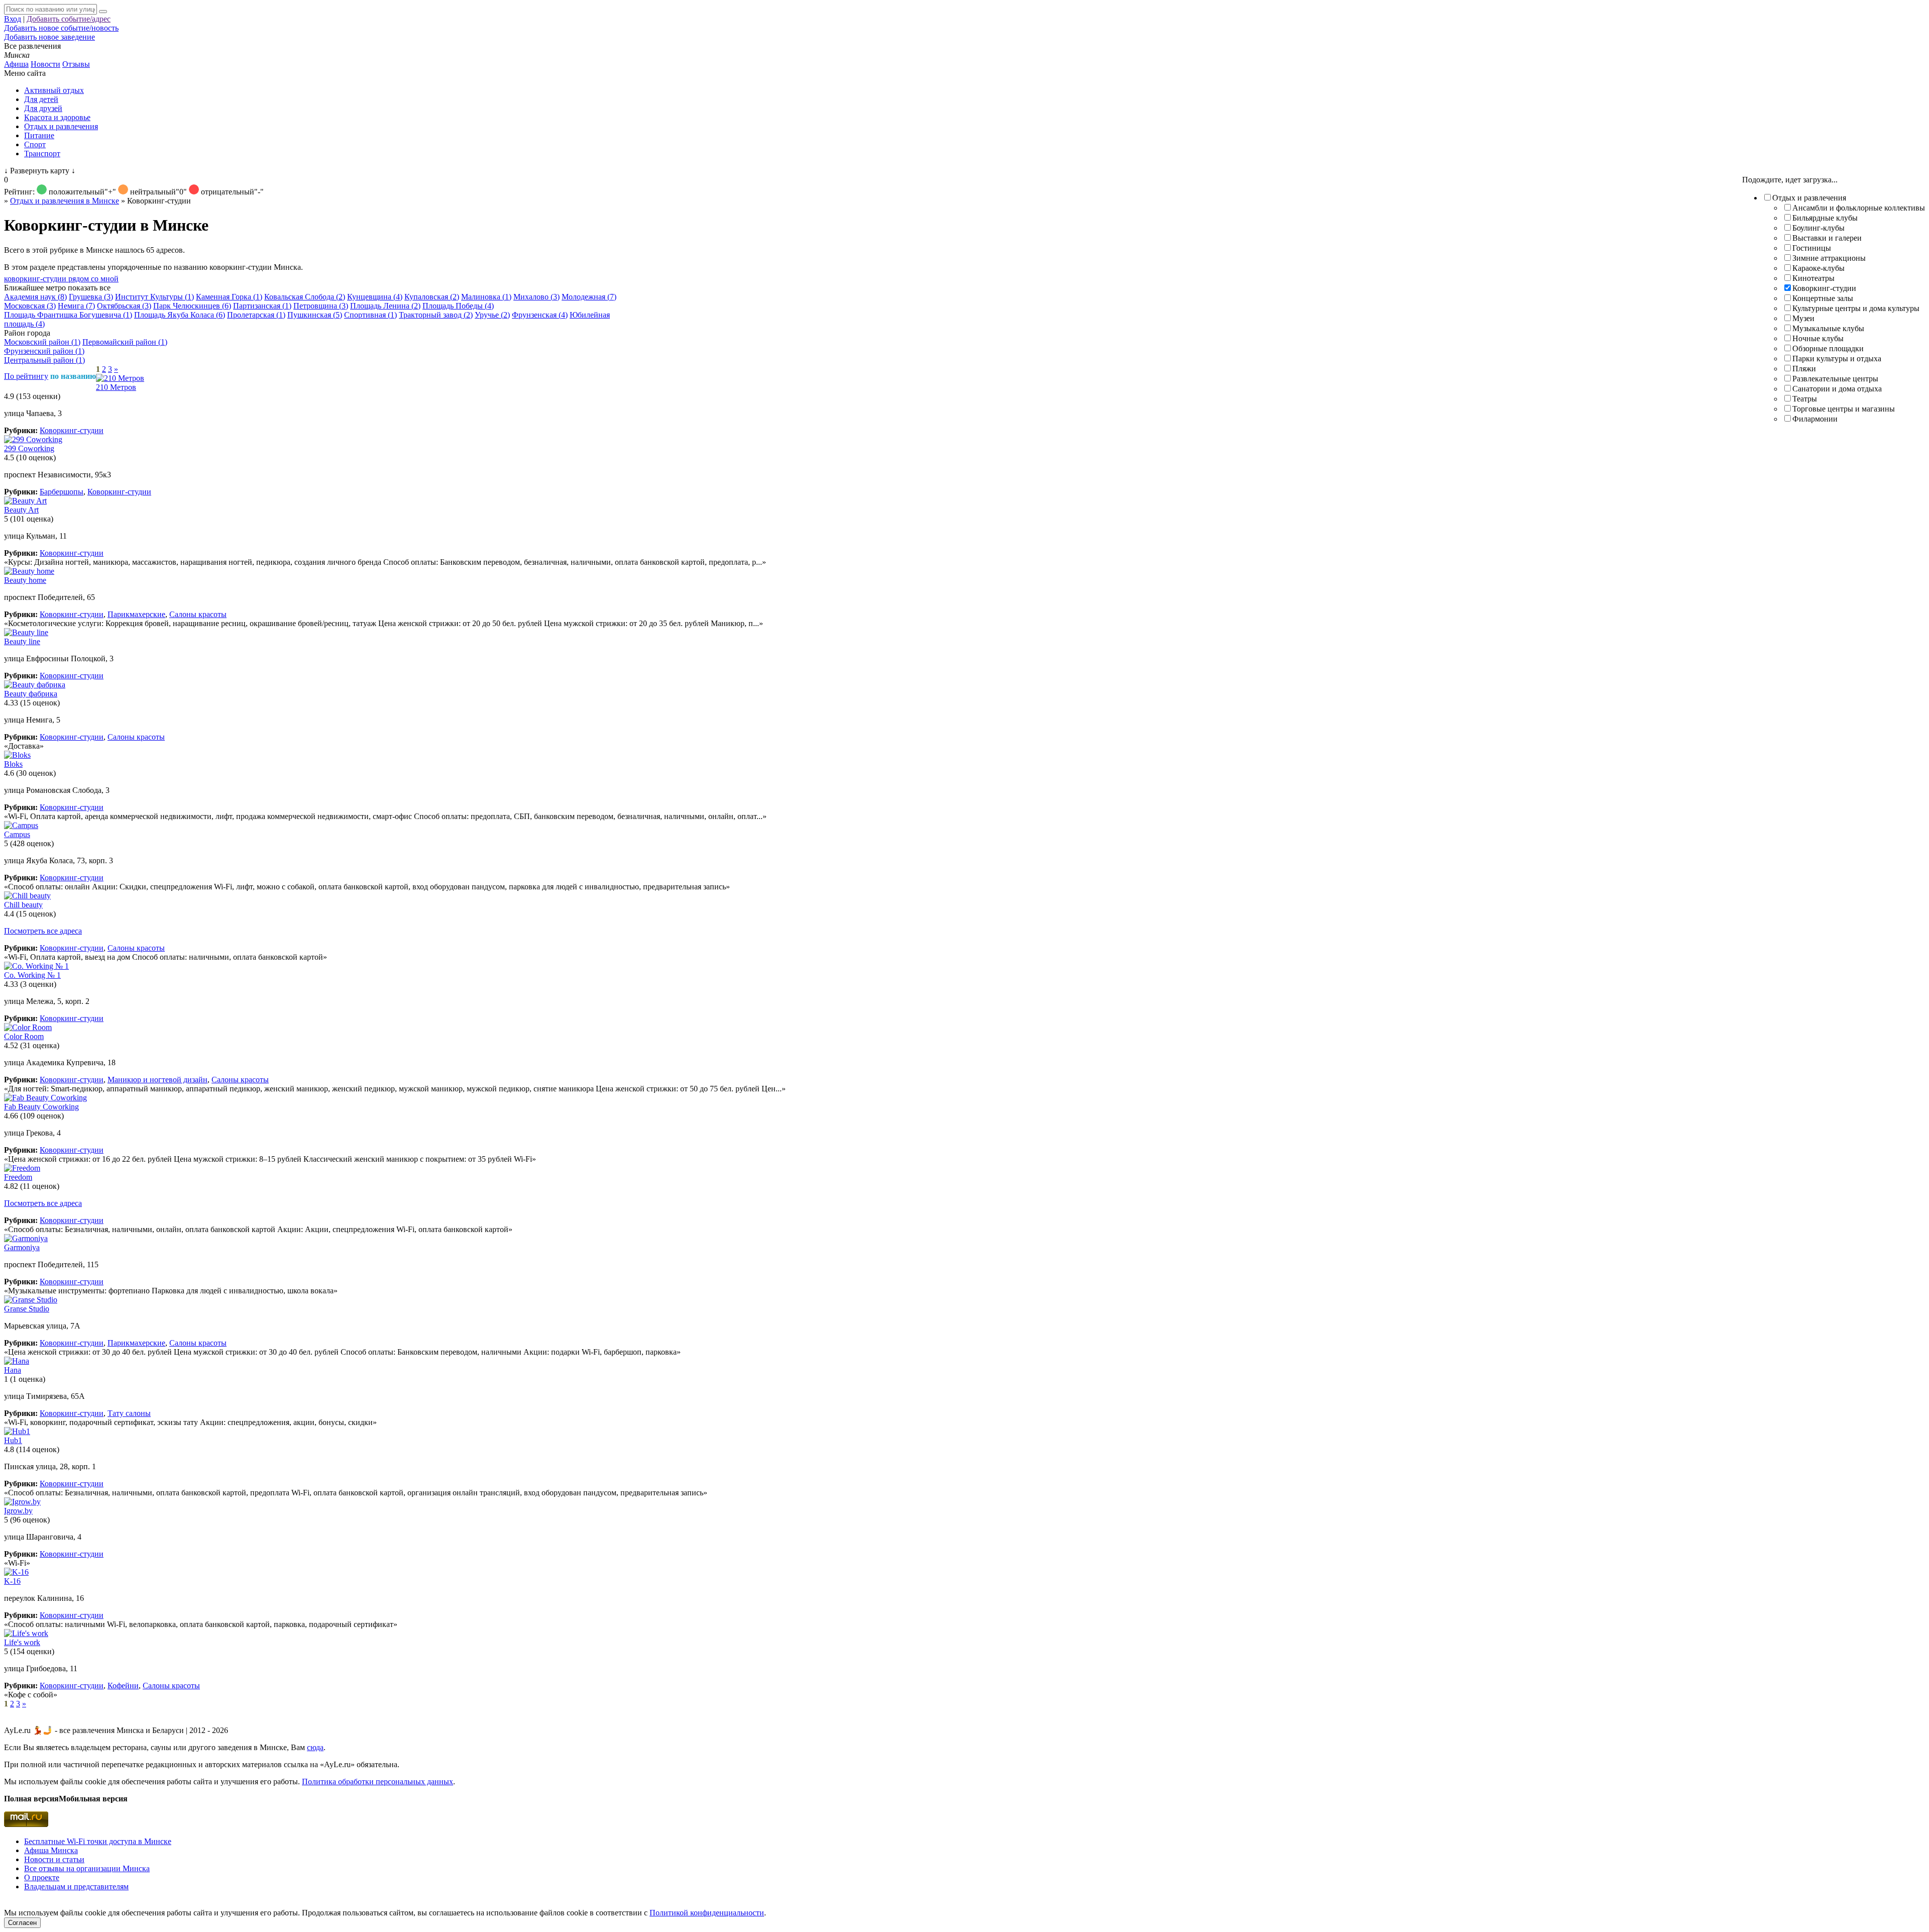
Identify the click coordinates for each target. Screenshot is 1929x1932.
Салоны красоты (198, 614)
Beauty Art (21, 510)
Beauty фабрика (31, 694)
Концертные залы (1823, 298)
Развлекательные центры (1835, 379)
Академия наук (35, 297)
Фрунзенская (540, 315)
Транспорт (42, 154)
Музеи (1803, 318)
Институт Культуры (154, 297)
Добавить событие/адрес (69, 19)
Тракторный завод (436, 315)
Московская (30, 306)
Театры (1805, 399)
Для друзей (43, 108)
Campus (17, 834)
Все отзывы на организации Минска (87, 1868)
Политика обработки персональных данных (378, 1782)
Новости (45, 64)
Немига (76, 306)
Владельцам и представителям (76, 1887)
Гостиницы (1812, 248)
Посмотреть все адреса (43, 931)
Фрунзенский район (44, 351)
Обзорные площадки (1828, 348)
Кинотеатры (1813, 278)
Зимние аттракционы (1829, 258)
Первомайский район (125, 342)
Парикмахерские (136, 614)
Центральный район (44, 360)
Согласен (22, 1923)
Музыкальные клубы (1828, 328)
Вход (13, 19)
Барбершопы (62, 492)
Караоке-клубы (1818, 268)
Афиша (16, 64)
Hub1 (13, 1440)
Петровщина (321, 306)
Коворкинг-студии (1824, 288)
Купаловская (432, 297)
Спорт (35, 144)
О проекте (42, 1877)
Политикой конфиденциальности (707, 1913)
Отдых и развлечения (61, 126)
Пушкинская (315, 315)
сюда (315, 1747)
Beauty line (22, 641)
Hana (13, 1370)
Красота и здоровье (57, 117)
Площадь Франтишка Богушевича (68, 315)
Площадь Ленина (385, 306)
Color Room (24, 1036)
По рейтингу (26, 376)
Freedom (18, 1177)
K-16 (12, 1581)
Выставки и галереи (1827, 238)
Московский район (42, 342)
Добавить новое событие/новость (61, 28)
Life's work (22, 1642)
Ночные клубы (1818, 338)
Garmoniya (22, 1247)
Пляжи (1804, 369)
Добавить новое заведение (49, 37)
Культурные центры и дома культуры (1856, 308)
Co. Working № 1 (32, 975)
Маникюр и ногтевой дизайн (157, 1080)
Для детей (41, 99)
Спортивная (370, 315)
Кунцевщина (375, 297)
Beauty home (25, 580)
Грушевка (91, 297)
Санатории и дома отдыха (1837, 389)
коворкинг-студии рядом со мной (61, 279)
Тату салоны (129, 1413)
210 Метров (116, 387)
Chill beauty (23, 905)
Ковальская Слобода (305, 297)
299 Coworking (29, 448)
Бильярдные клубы (1825, 218)
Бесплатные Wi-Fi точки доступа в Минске (98, 1841)
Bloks (13, 764)
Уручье (492, 315)
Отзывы (76, 64)
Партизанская (262, 306)
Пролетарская (256, 315)
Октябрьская (124, 306)
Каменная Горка (229, 297)
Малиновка (486, 297)
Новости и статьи (54, 1859)
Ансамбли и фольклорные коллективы (1859, 208)
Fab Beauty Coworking (41, 1107)
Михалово (537, 297)
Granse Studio (27, 1309)
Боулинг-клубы (1818, 228)
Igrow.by (18, 1511)
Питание (39, 135)
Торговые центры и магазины (1844, 409)
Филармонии (1815, 419)
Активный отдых (54, 90)
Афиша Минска (51, 1850)
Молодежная (589, 297)
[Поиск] (103, 12)
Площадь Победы (458, 306)
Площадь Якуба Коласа (180, 315)
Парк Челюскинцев (192, 306)
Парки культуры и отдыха (1837, 359)
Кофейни (123, 1686)
